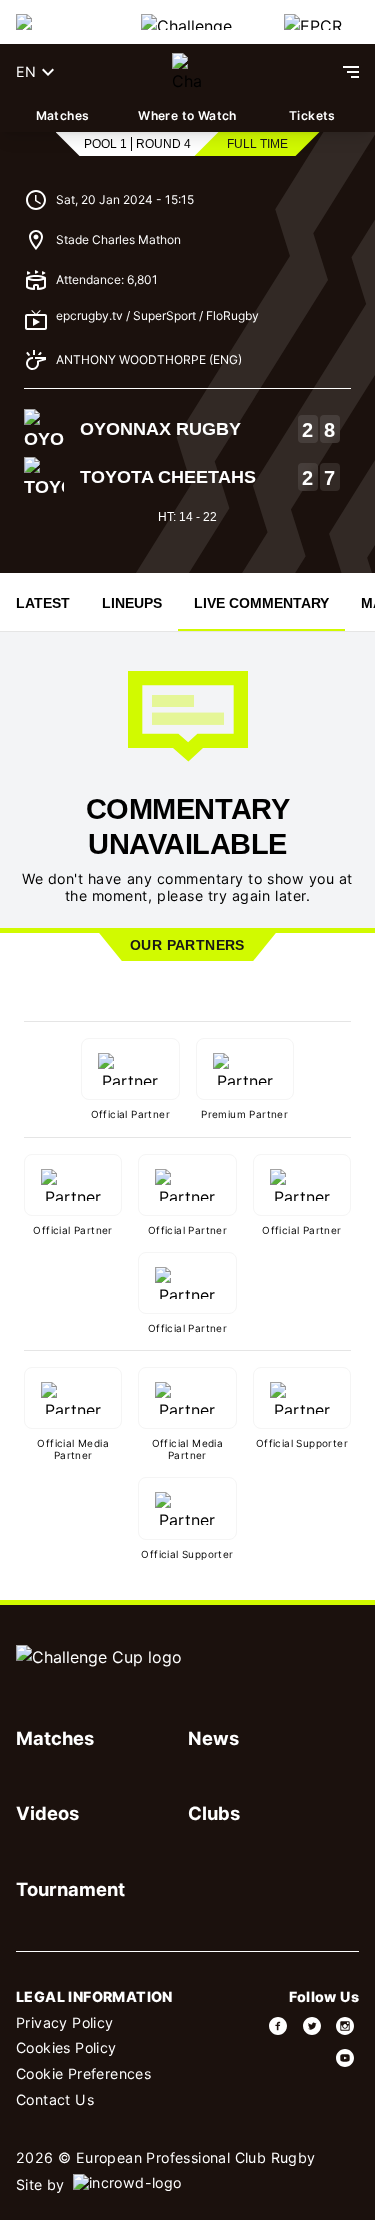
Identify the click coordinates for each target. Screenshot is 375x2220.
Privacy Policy (65, 2022)
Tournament (70, 1889)
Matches (63, 115)
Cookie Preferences (83, 2073)
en (26, 71)
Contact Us (55, 2099)
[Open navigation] (351, 72)
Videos (47, 1813)
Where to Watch (187, 115)
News (213, 1738)
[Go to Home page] (187, 72)
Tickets (312, 115)
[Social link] (279, 2026)
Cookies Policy (66, 2047)
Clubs (214, 1813)
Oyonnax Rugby (160, 429)
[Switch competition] (62, 22)
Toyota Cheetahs (168, 477)
